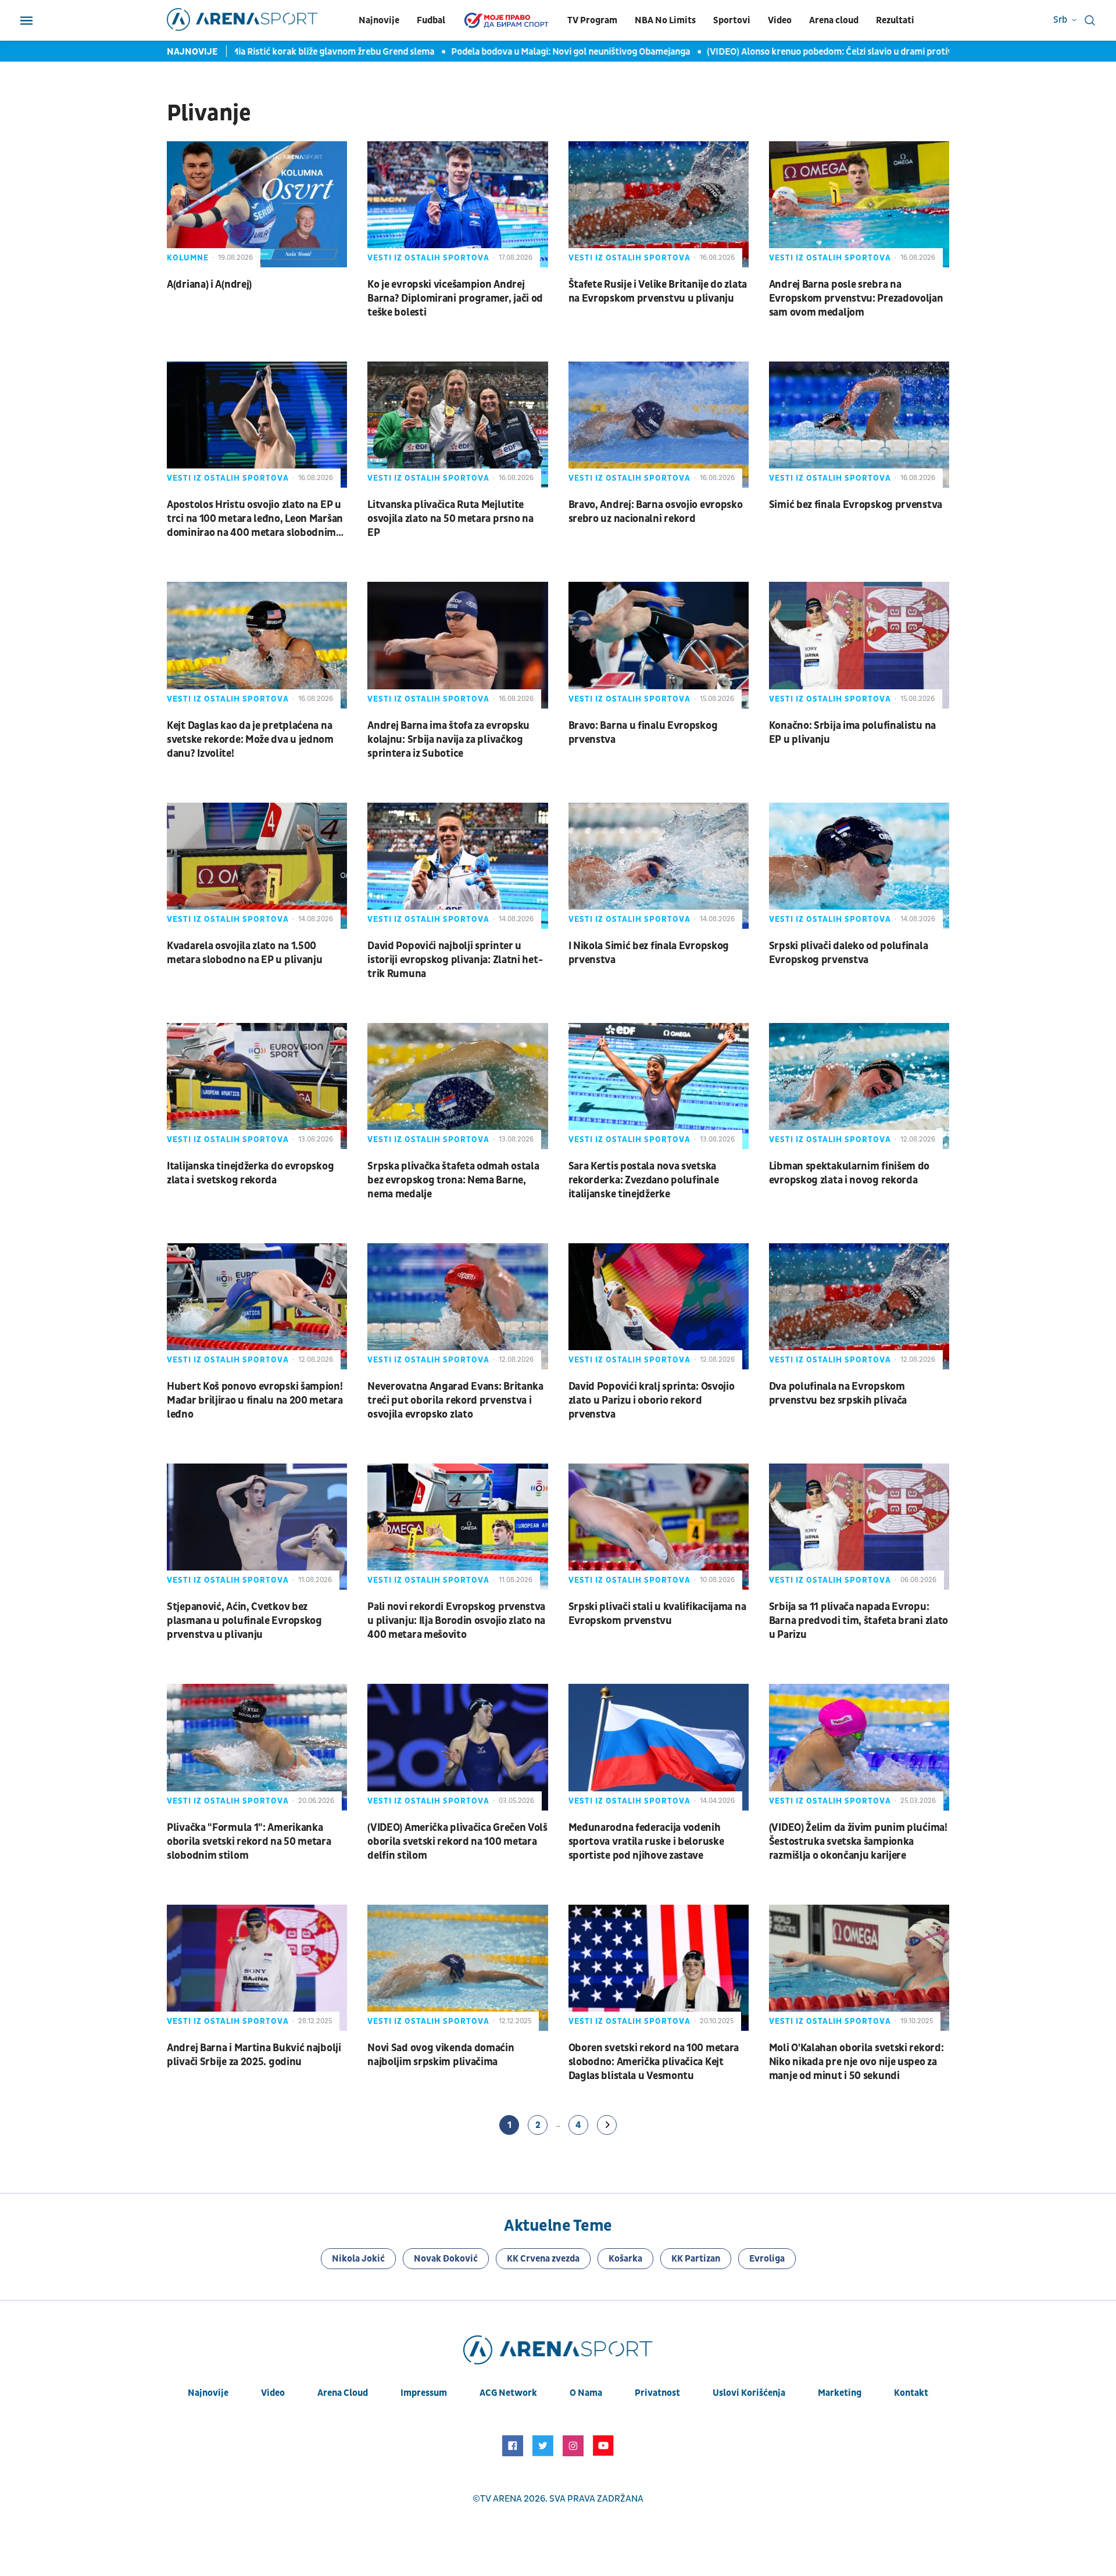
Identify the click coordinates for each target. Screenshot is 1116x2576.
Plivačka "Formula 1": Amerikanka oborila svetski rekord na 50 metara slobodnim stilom (249, 1842)
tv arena (501, 2499)
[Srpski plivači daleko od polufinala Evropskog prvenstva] (859, 866)
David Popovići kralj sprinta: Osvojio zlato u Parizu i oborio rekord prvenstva (652, 1400)
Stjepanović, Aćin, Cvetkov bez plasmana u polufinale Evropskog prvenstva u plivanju (244, 1621)
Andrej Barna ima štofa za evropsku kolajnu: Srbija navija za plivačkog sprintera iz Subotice (448, 740)
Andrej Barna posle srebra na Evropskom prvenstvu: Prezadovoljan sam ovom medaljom (856, 298)
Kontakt (911, 2393)
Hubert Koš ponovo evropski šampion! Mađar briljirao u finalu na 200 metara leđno (255, 1400)
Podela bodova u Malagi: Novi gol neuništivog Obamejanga (535, 52)
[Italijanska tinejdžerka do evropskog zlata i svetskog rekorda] (257, 1086)
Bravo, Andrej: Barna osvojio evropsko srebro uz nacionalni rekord (656, 512)
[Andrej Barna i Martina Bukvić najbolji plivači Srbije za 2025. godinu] (257, 1968)
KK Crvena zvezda (543, 2259)
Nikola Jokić (358, 2259)
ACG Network (508, 2393)
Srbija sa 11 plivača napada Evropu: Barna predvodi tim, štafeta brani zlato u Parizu (859, 1621)
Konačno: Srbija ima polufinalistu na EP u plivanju (852, 733)
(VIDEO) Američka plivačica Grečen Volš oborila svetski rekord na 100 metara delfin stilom (457, 1842)
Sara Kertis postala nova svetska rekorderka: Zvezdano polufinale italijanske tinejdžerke (644, 1180)
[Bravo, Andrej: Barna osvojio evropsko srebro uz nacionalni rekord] (659, 425)
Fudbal (431, 20)
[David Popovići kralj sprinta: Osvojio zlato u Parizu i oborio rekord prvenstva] (659, 1306)
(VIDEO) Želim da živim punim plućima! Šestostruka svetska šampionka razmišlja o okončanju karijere (858, 1842)
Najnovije (379, 20)
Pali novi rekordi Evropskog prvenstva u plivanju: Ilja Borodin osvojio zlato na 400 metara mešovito (456, 1621)
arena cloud (343, 2393)
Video (780, 20)
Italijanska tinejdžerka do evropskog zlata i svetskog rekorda (250, 1173)
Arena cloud (834, 20)
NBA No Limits (665, 20)
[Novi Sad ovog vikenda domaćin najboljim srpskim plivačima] (457, 1968)
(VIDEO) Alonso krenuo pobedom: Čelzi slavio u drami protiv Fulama (811, 52)
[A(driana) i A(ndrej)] (257, 204)
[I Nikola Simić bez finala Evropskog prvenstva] (659, 866)
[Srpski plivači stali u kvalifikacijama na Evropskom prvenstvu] (659, 1527)
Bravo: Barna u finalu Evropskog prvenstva (643, 733)
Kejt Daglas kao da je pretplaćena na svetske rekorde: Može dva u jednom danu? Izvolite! (250, 740)
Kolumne (188, 258)
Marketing (840, 2393)
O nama (586, 2393)
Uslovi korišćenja (749, 2393)
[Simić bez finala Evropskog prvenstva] (859, 425)
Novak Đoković (446, 2259)
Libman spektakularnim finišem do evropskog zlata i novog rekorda (849, 1173)
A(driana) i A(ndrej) (209, 285)
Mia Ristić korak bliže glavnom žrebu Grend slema (297, 52)
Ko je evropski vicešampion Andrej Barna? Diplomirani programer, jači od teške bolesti (455, 298)
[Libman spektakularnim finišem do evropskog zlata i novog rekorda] (859, 1086)
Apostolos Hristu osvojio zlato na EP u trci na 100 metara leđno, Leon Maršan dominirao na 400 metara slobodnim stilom (255, 519)
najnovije (208, 2393)
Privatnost (657, 2393)
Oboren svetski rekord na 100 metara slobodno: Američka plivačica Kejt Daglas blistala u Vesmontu (654, 2062)
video (273, 2393)
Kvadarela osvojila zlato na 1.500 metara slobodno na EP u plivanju (244, 953)
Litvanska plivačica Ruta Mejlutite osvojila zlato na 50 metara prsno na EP (450, 519)
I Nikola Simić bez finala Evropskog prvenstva (649, 953)
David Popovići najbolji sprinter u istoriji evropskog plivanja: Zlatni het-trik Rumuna (455, 960)
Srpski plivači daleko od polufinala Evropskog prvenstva (849, 953)
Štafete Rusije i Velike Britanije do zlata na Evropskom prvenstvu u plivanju (658, 291)
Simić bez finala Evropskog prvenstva (856, 505)
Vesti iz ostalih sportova (428, 258)
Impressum (424, 2393)
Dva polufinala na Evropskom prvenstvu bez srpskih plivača (838, 1393)
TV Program (592, 20)
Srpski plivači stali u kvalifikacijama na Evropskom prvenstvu (657, 1614)
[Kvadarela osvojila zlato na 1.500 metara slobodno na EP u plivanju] (257, 866)
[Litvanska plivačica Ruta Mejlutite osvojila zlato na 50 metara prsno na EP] (457, 425)
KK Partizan (696, 2259)
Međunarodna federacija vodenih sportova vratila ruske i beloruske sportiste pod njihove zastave (646, 1842)
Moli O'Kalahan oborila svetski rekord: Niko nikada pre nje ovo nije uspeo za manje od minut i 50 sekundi (856, 2062)
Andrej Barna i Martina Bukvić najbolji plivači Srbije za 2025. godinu (254, 2055)
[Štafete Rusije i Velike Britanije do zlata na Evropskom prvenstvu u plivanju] (659, 204)
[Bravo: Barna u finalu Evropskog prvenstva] (659, 645)
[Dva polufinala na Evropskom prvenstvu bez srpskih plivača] (859, 1306)
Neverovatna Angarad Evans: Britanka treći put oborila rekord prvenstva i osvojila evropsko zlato (455, 1400)
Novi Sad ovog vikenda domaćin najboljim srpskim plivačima (441, 2055)
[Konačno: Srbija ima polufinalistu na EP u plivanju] (859, 645)
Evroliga (767, 2259)
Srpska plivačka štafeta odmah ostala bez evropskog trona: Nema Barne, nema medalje (453, 1180)
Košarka (625, 2259)
